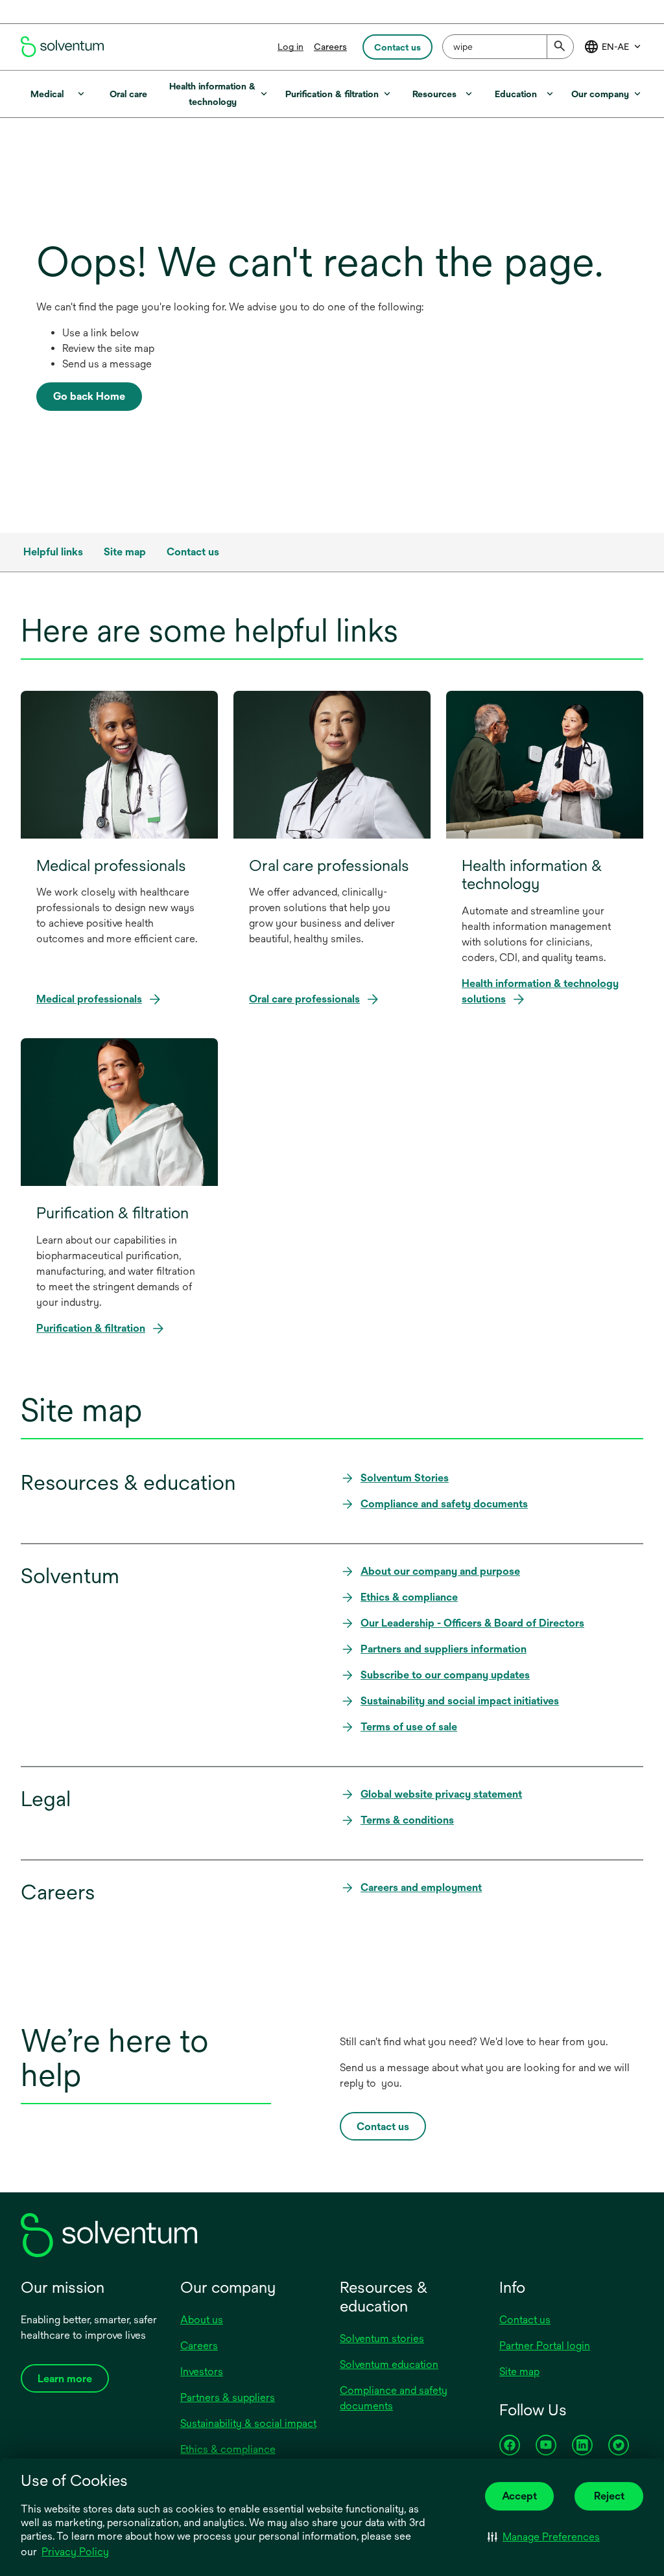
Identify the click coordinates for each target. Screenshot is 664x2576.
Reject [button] (609, 2496)
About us (202, 2320)
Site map (519, 2372)
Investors (202, 2372)
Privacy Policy (76, 2553)
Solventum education (389, 2364)
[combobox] (508, 47)
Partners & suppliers (228, 2397)
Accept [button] (519, 2496)
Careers (330, 47)
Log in (290, 47)
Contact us (525, 2320)
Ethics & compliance (228, 2449)
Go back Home (89, 396)
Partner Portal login (545, 2346)
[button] (544, 2536)
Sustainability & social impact (248, 2423)
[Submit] (560, 47)
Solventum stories (382, 2338)
